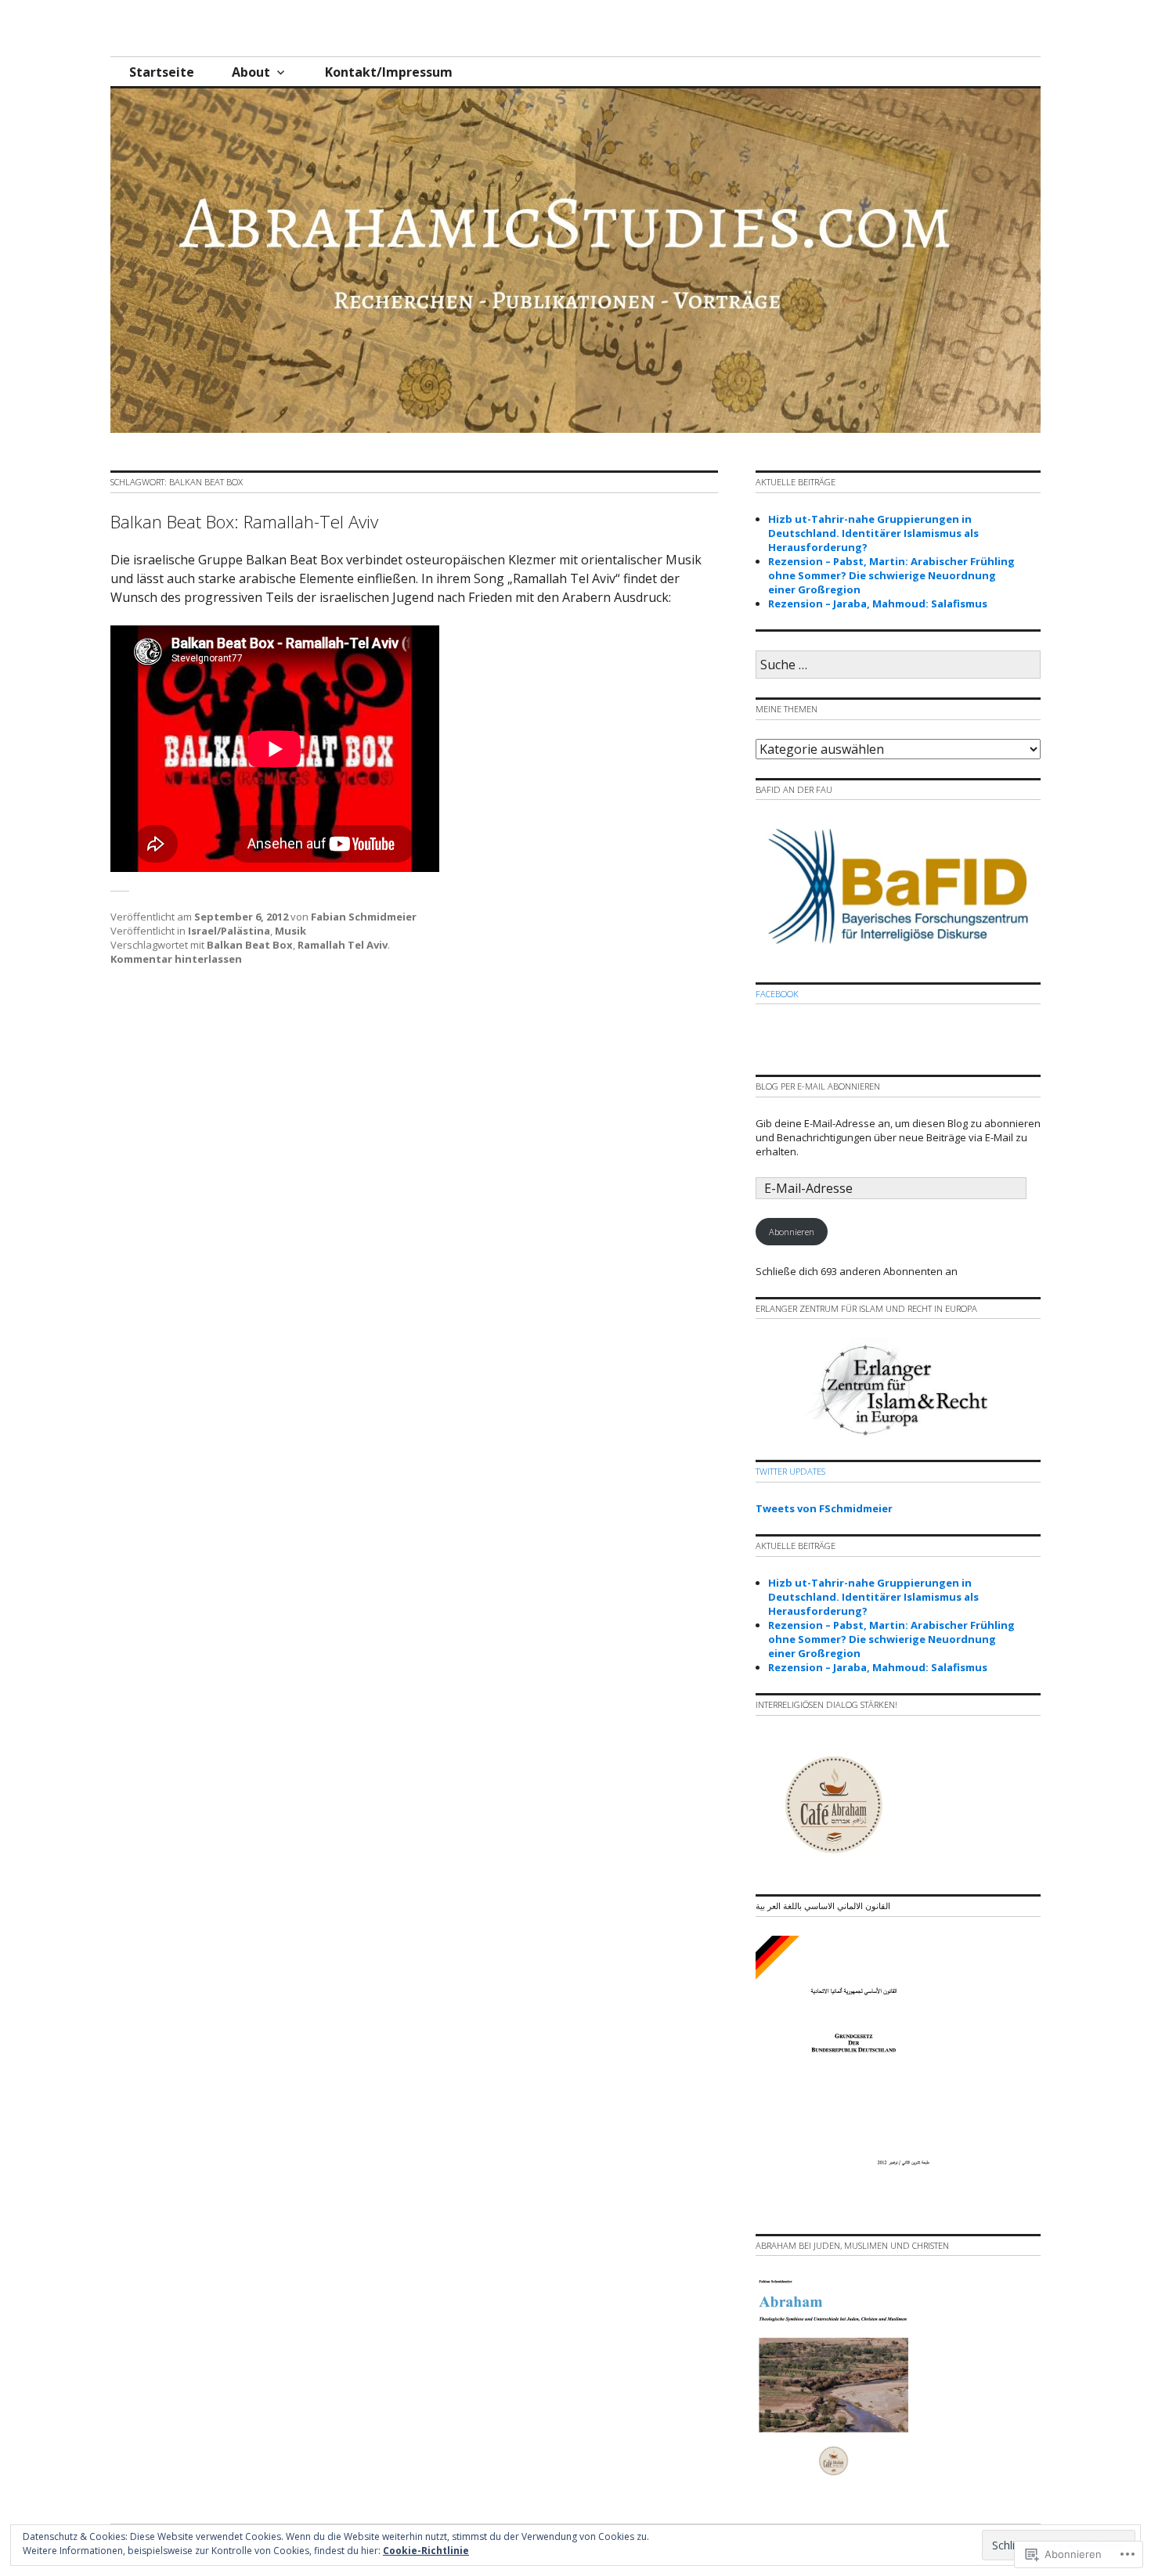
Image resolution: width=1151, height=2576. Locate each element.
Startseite (162, 72)
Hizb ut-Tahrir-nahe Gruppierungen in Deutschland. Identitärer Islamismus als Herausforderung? (873, 533)
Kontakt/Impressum (389, 72)
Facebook (777, 994)
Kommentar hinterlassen (176, 959)
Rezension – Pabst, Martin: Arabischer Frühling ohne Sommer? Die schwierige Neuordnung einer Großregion (891, 575)
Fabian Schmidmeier (364, 917)
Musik (290, 931)
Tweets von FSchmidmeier (824, 1508)
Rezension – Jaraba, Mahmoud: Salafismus (878, 603)
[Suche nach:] (898, 665)
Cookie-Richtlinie (426, 2551)
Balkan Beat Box (250, 945)
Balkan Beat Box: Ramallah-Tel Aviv (244, 522)
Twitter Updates (790, 1471)
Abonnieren (792, 1232)
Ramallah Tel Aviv (343, 945)
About (251, 72)
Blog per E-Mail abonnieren (818, 1086)
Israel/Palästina (229, 931)
